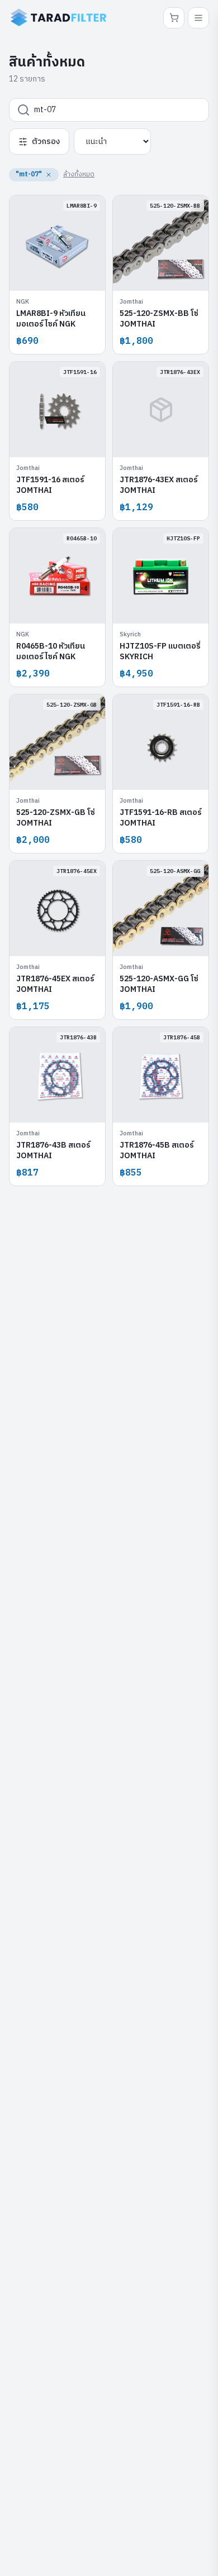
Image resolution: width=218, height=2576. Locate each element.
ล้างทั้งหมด (79, 174)
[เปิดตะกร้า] (174, 18)
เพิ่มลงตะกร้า (63, 274)
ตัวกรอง (46, 141)
